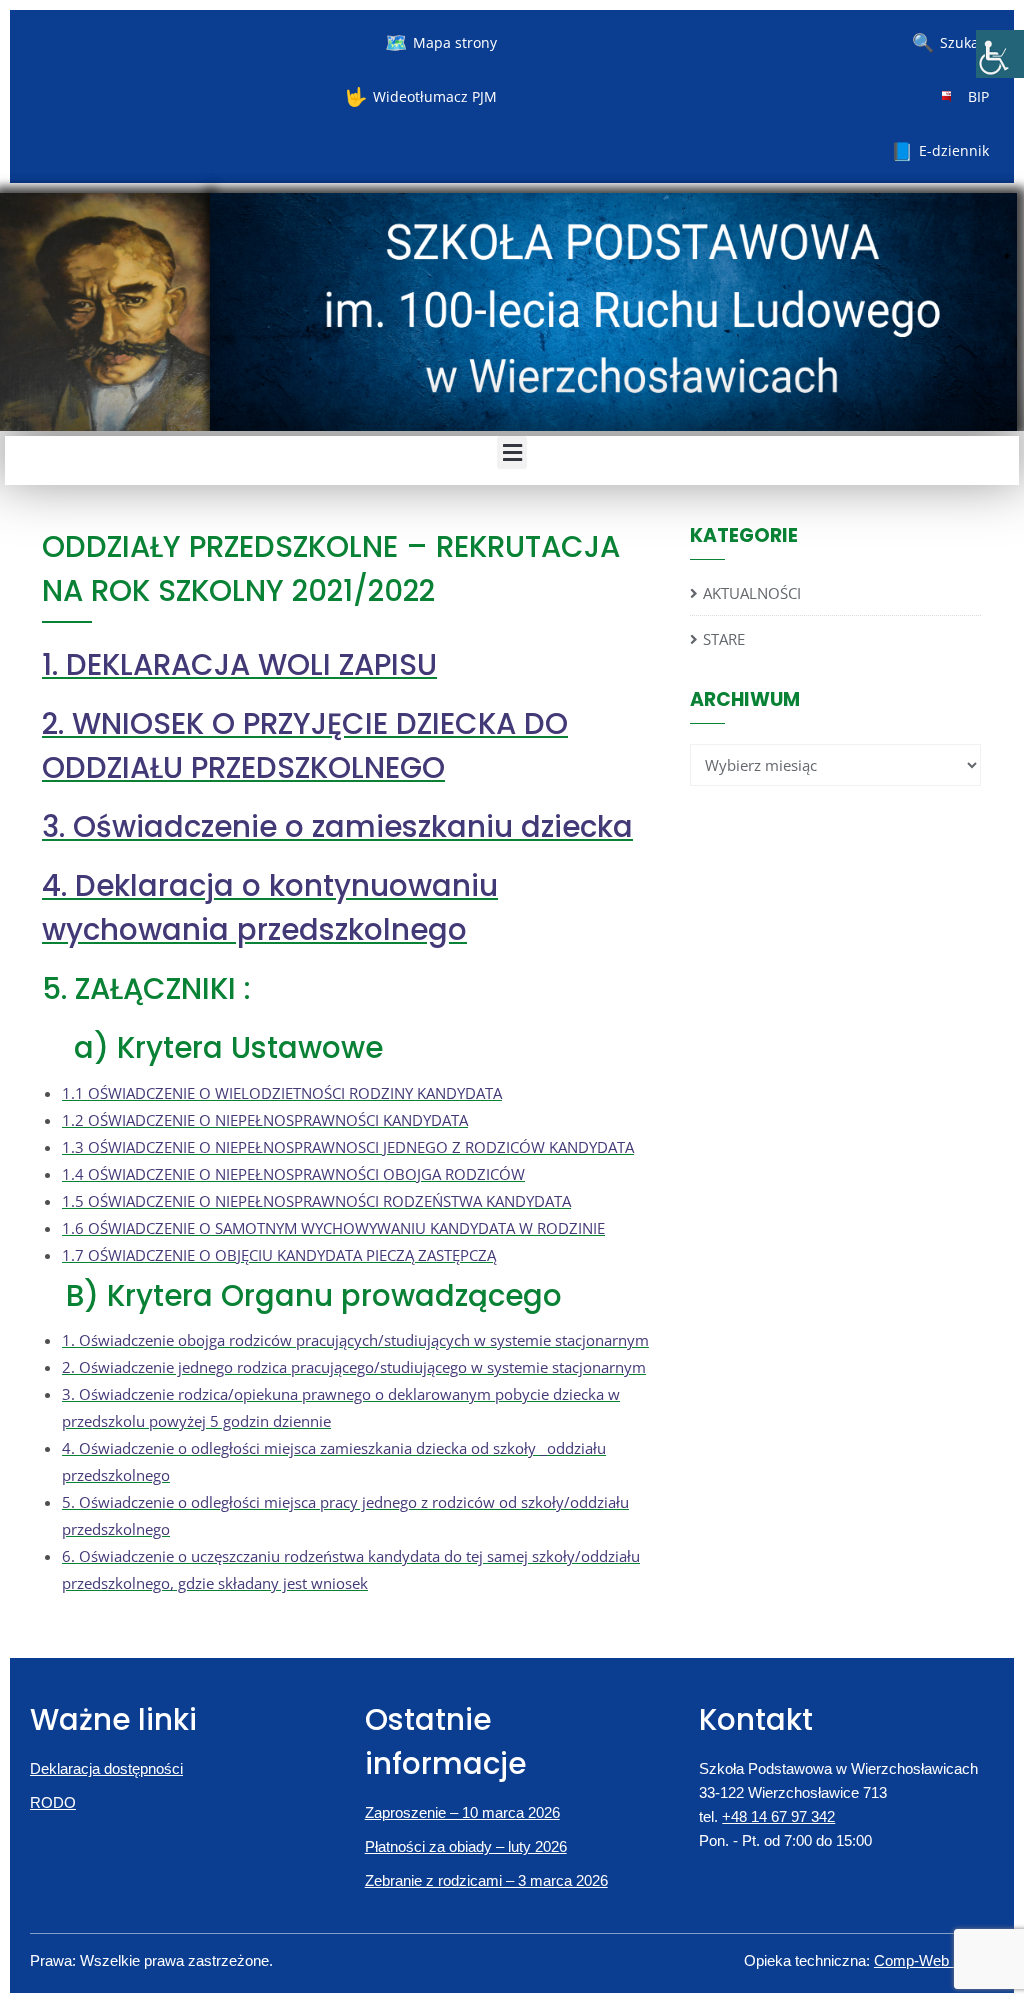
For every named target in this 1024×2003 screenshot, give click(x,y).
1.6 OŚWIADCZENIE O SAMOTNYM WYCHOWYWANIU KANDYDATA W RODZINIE (333, 1228)
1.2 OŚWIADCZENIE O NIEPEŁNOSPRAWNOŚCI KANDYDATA (265, 1120)
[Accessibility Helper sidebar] (1000, 54)
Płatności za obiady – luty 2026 (466, 1846)
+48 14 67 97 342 (778, 1816)
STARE (724, 639)
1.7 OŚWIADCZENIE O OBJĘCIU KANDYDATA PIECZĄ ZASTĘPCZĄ (279, 1255)
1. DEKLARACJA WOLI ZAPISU (239, 664)
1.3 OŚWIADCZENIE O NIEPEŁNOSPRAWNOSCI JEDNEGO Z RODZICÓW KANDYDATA (348, 1147)
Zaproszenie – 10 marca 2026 (462, 1812)
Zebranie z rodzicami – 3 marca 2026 (486, 1880)
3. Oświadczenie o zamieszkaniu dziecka (337, 826)
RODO (53, 1802)
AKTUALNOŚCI (752, 593)
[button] (512, 452)
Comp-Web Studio (934, 1960)
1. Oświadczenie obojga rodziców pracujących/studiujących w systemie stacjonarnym (355, 1340)
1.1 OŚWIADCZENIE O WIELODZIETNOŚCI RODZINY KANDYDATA (282, 1093)
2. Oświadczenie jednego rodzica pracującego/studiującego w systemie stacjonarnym (354, 1367)
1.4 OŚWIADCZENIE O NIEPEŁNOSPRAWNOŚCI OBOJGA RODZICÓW (293, 1174)
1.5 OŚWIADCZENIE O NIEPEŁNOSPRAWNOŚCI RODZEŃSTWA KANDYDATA (316, 1201)
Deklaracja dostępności (106, 1768)
